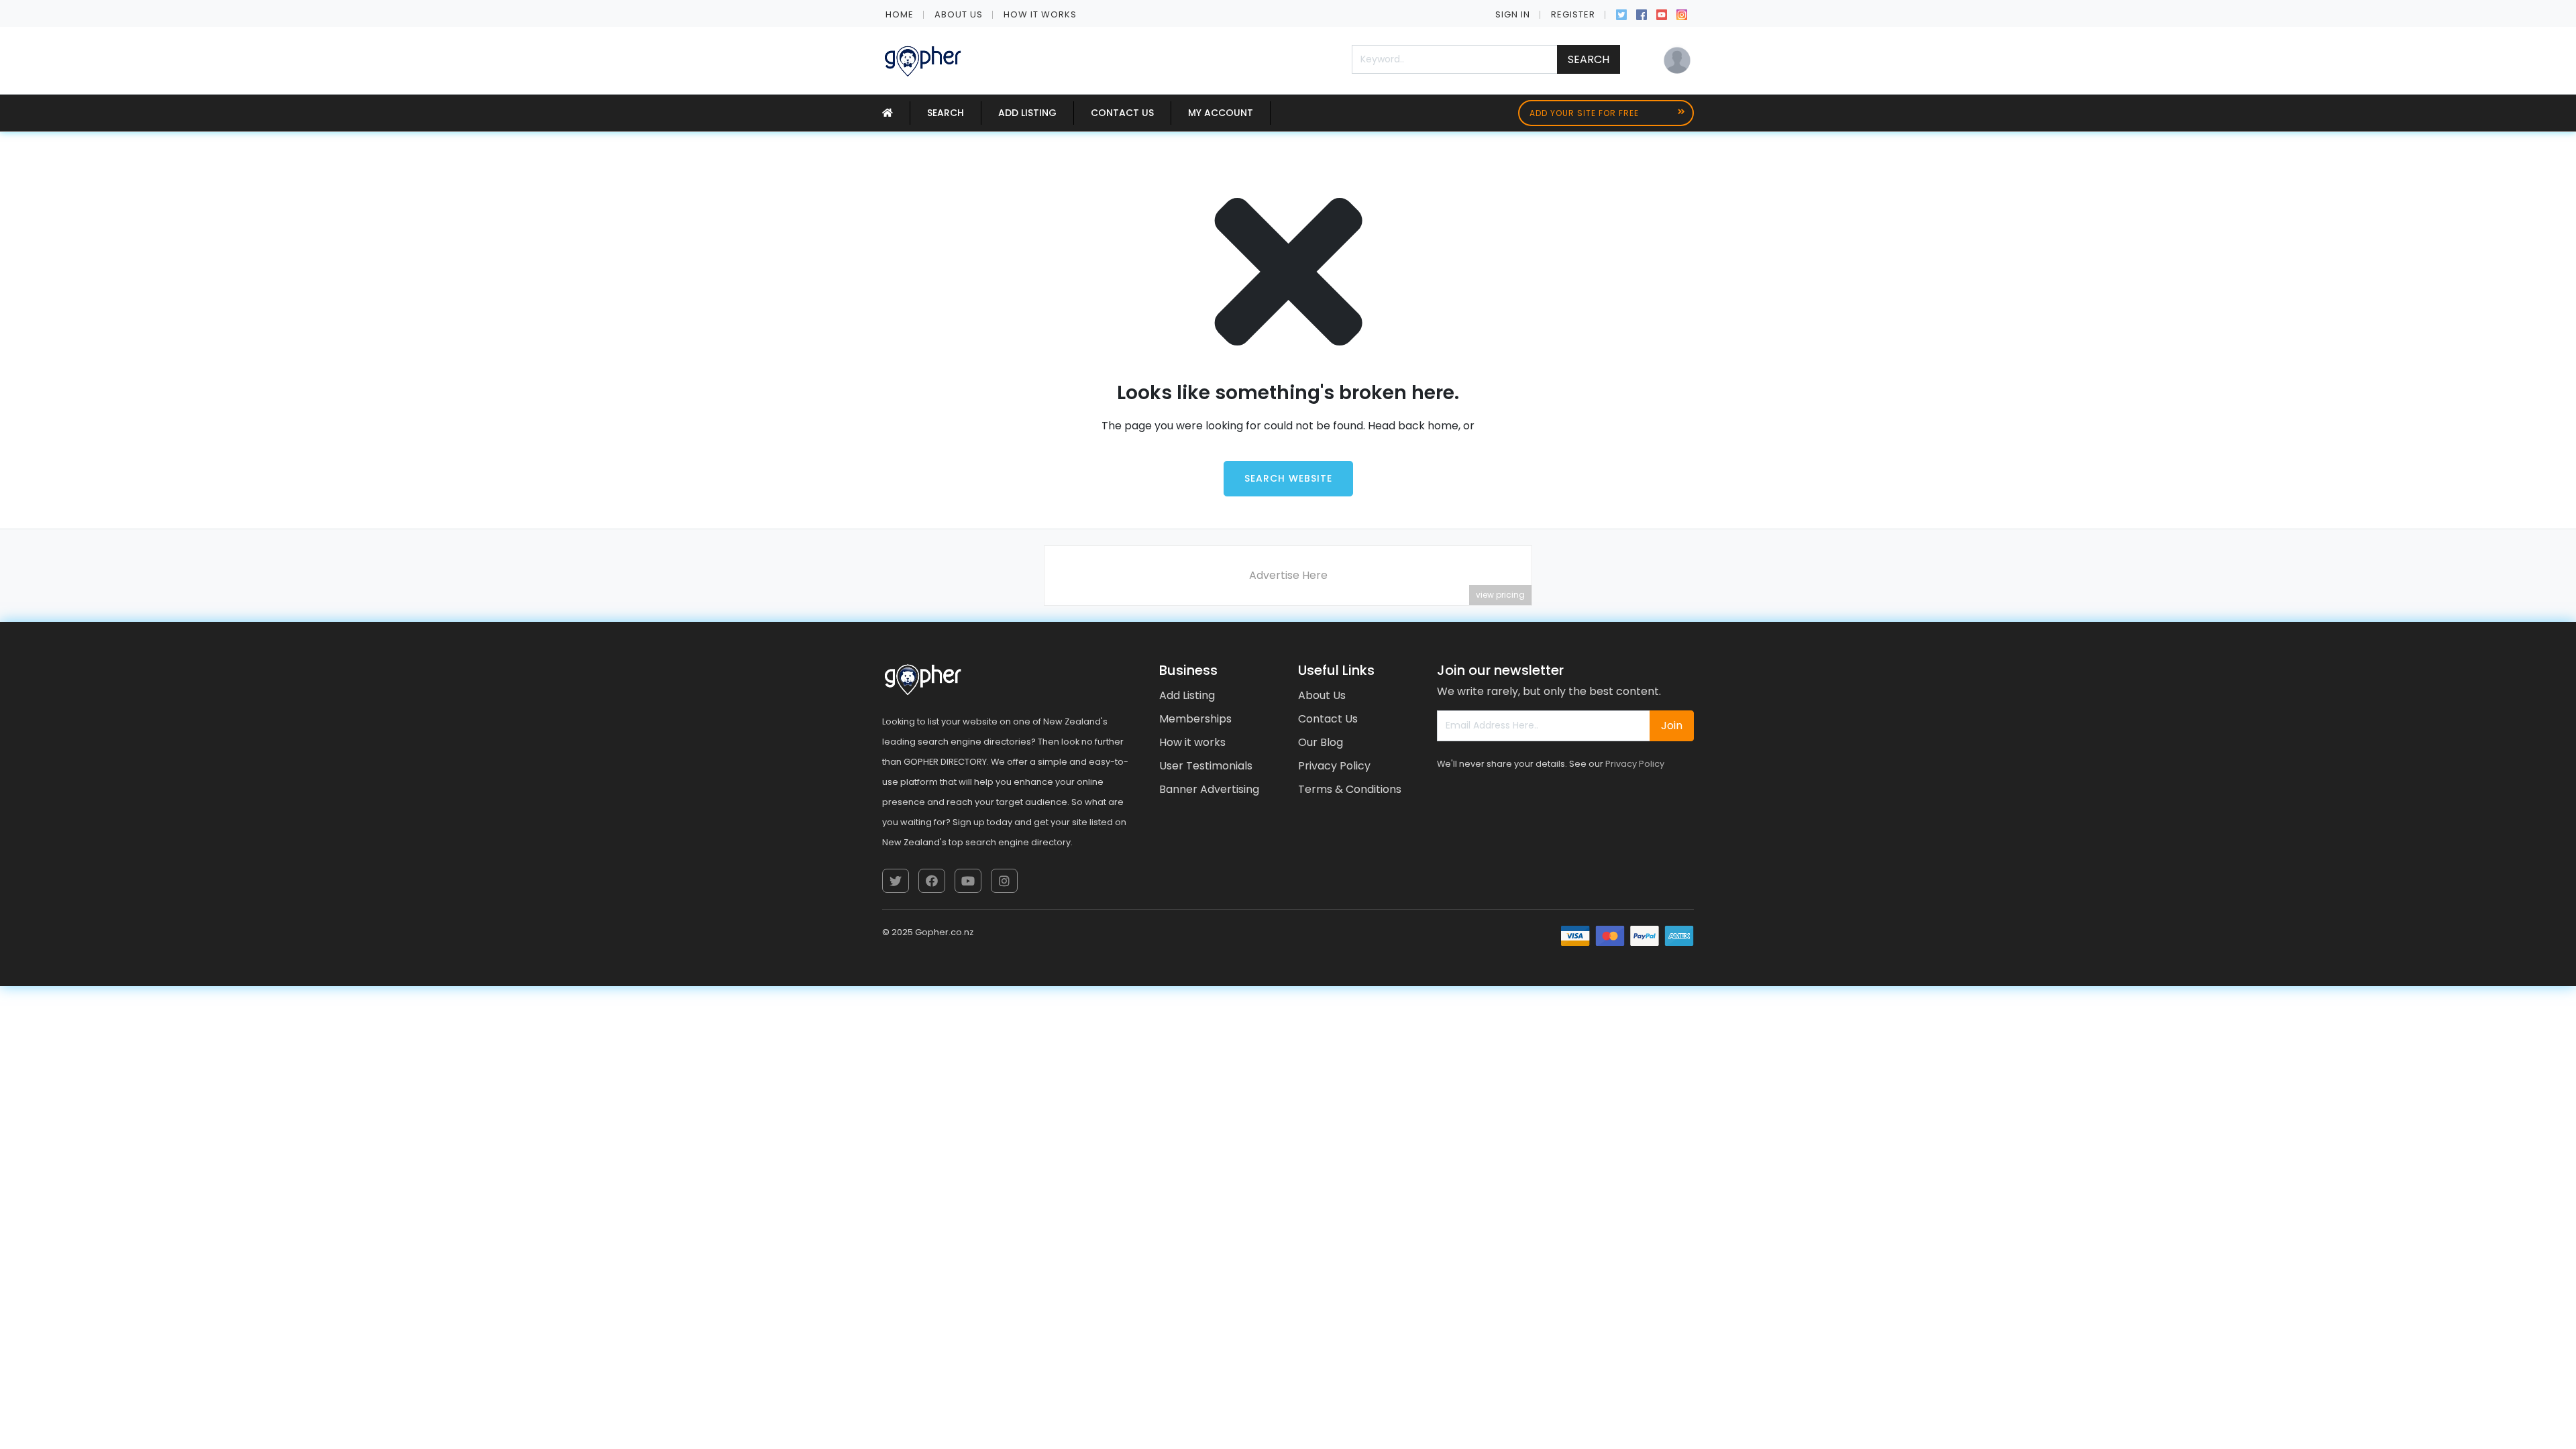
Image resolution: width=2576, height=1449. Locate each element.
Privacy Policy (1334, 766)
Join (1672, 726)
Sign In (1513, 14)
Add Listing (1027, 113)
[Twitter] (1621, 13)
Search (1589, 59)
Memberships (1195, 719)
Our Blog (1321, 742)
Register (1573, 14)
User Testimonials (1206, 766)
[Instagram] (1682, 13)
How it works (1040, 14)
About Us (959, 14)
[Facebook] (1642, 13)
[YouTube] (1662, 13)
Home (900, 14)
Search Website (1288, 478)
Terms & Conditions (1350, 789)
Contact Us (1122, 113)
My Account (1221, 113)
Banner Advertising (1209, 789)
